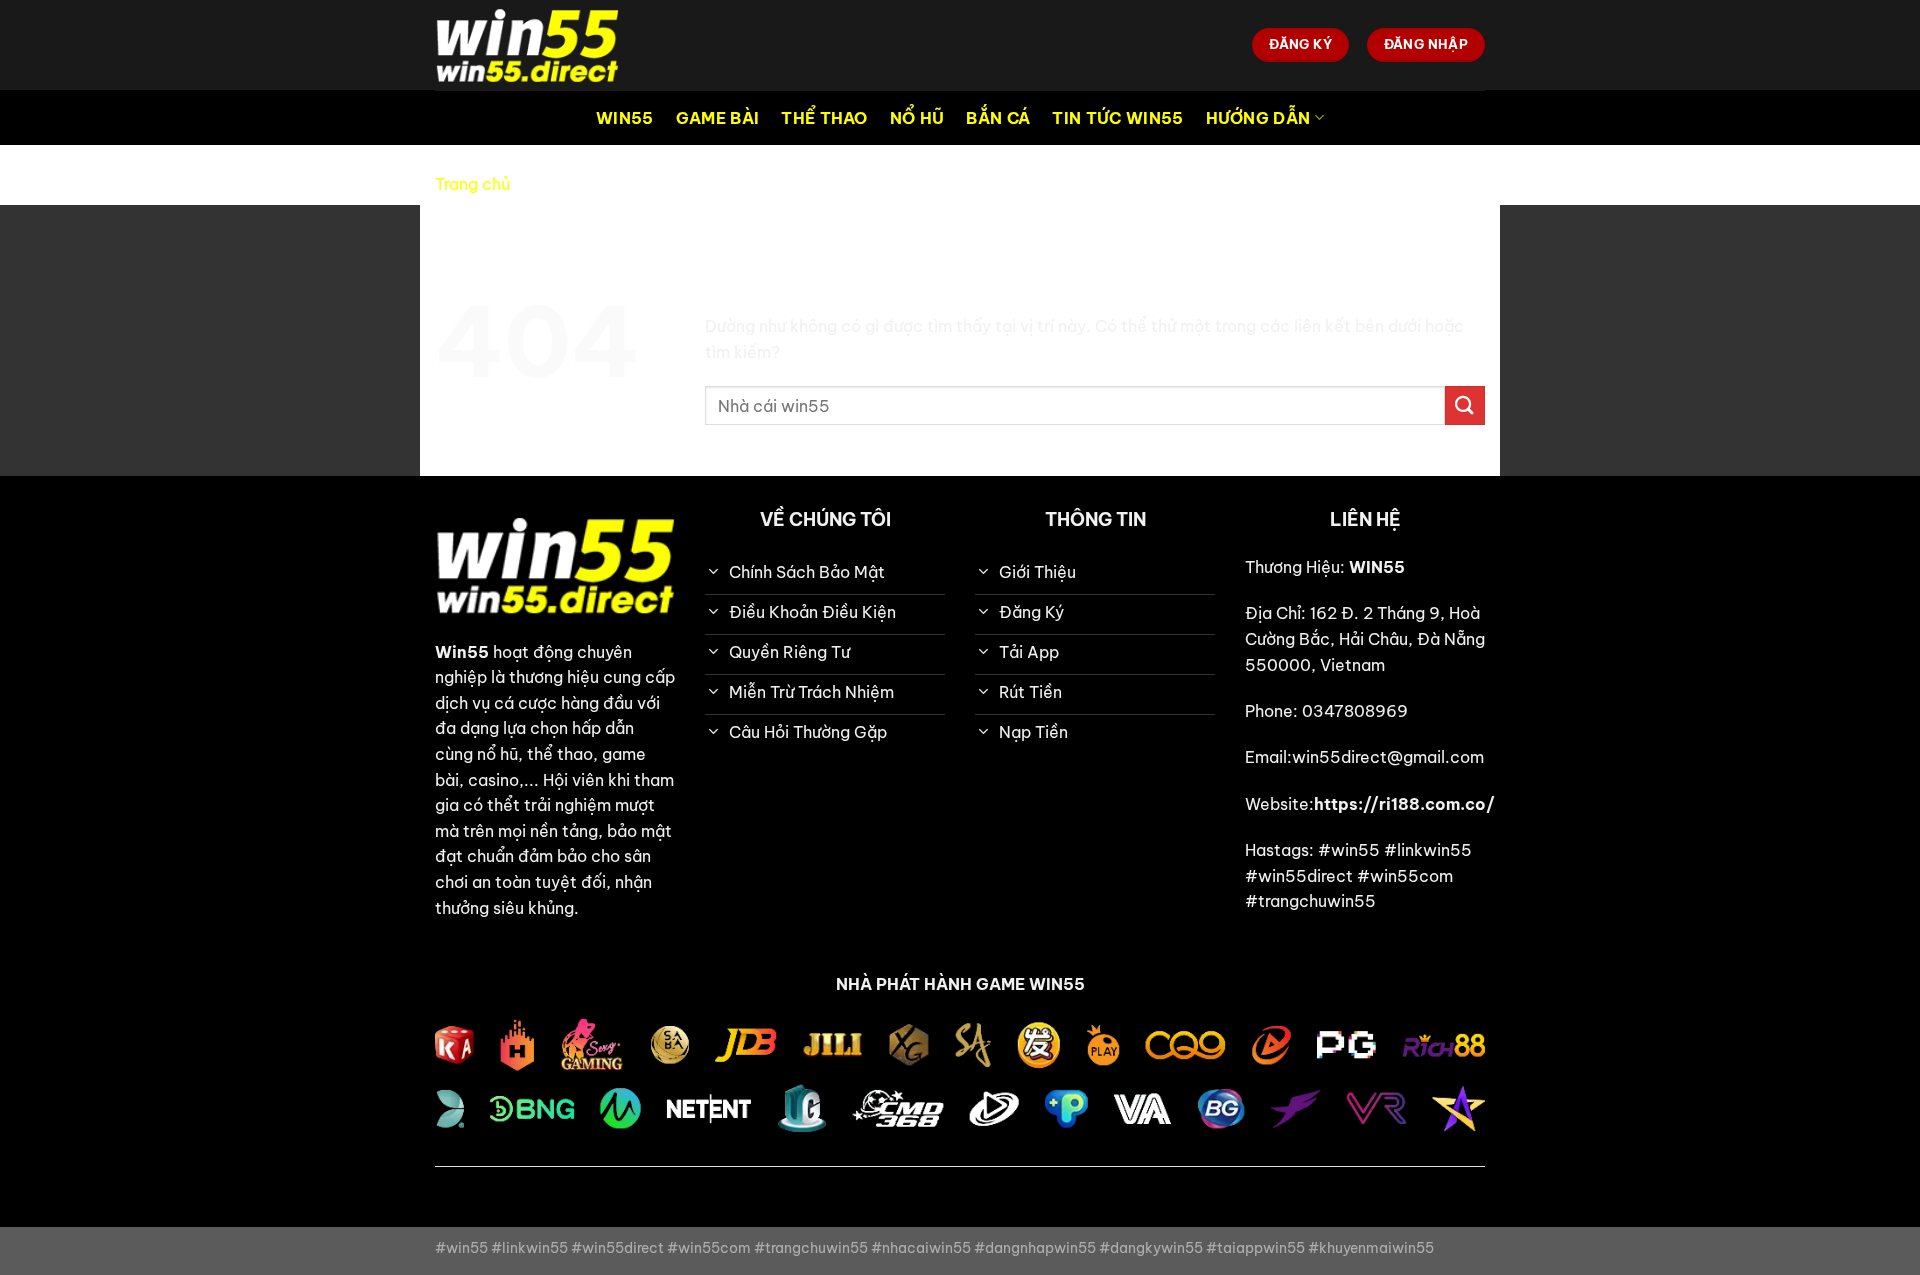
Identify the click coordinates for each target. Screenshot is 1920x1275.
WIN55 (625, 118)
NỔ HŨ (917, 118)
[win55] (535, 45)
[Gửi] (1465, 405)
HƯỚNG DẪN (1258, 118)
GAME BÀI (718, 118)
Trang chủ (472, 184)
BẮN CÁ (998, 118)
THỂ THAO (824, 118)
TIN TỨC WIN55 (1117, 118)
